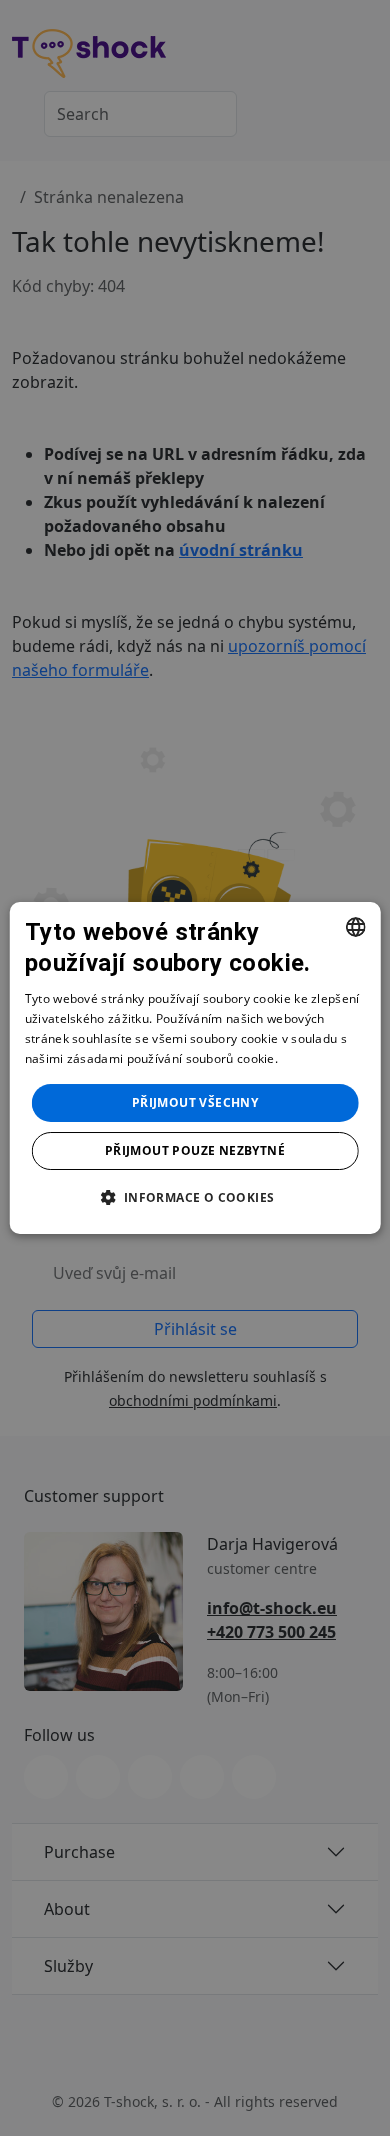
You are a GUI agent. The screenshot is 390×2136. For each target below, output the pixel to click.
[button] (194, 1197)
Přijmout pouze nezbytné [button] (195, 1150)
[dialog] (195, 1068)
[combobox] (355, 927)
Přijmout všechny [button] (195, 1102)
